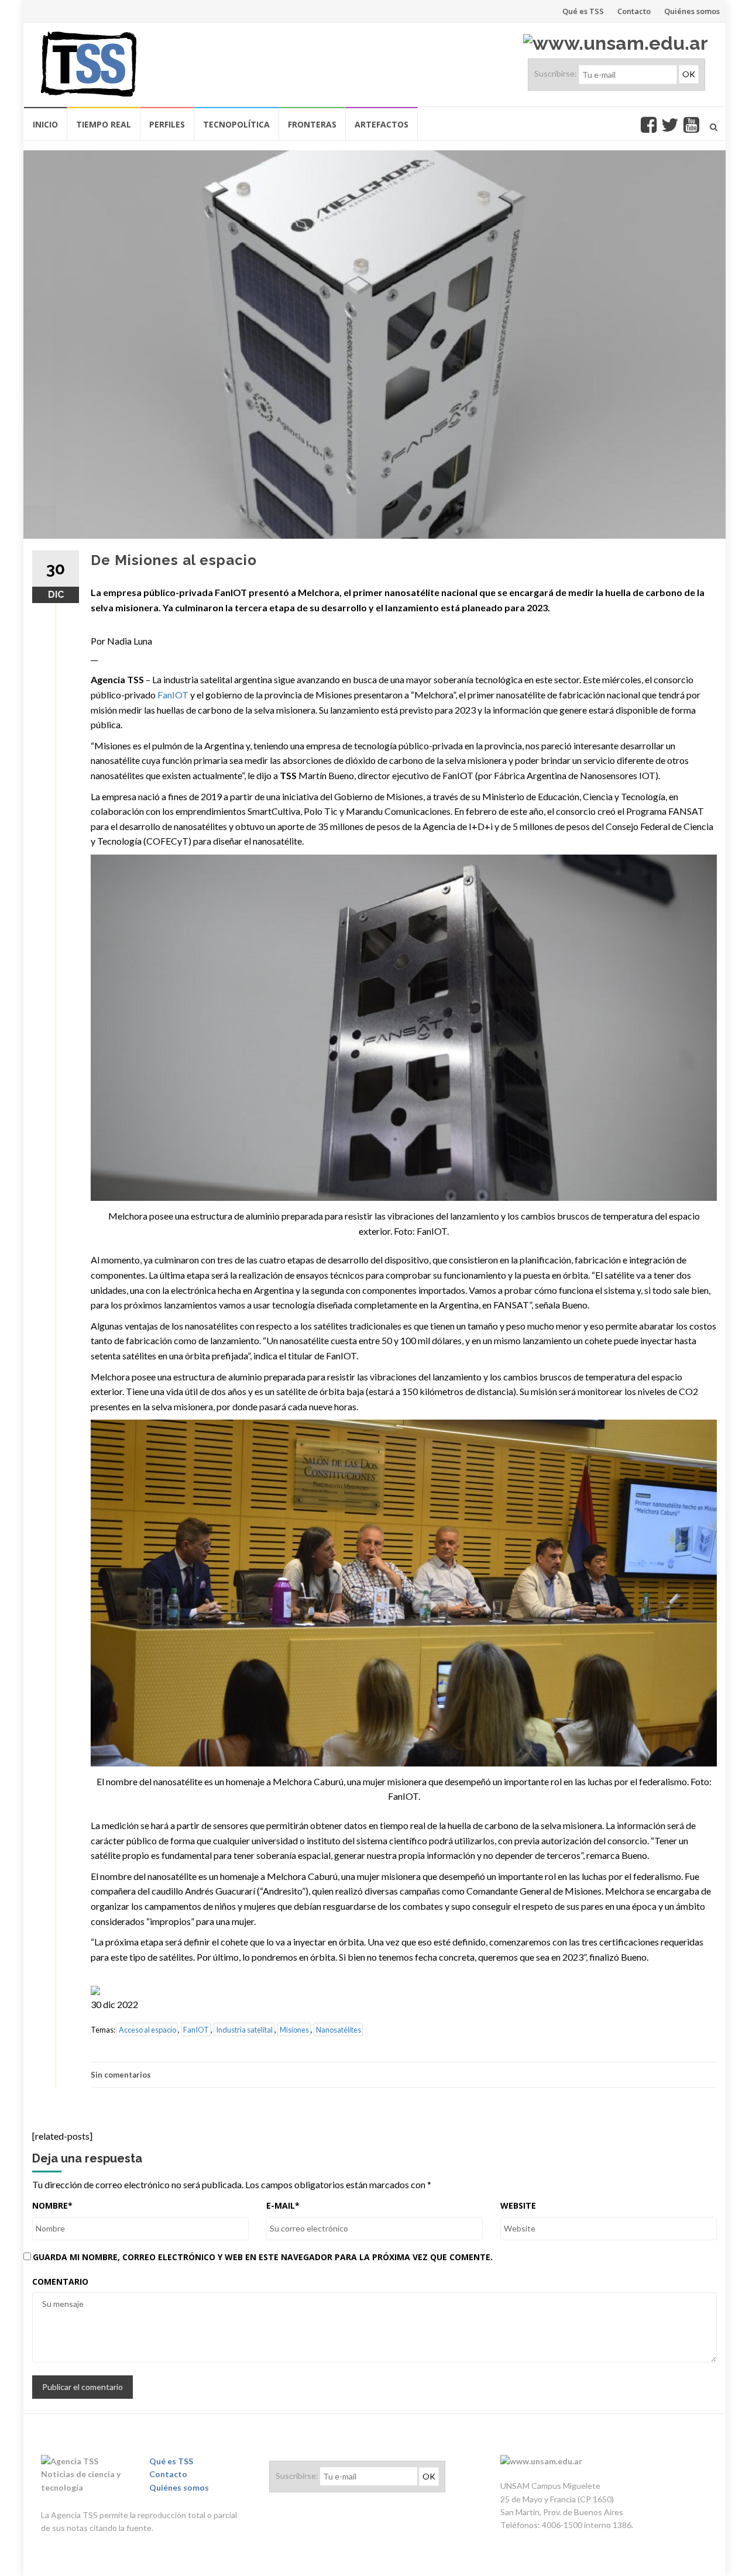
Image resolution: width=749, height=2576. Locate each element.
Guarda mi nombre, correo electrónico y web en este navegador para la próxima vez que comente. (263, 2257)
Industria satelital (244, 2030)
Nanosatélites (339, 2030)
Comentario (60, 2281)
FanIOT (173, 695)
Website (518, 2205)
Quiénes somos (692, 11)
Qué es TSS (583, 11)
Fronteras (312, 124)
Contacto (634, 11)
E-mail (283, 2205)
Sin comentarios (121, 2075)
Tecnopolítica (236, 124)
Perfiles (167, 124)
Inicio (45, 124)
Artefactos (382, 124)
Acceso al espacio (147, 2030)
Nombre (52, 2205)
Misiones (294, 2030)
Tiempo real (104, 124)
